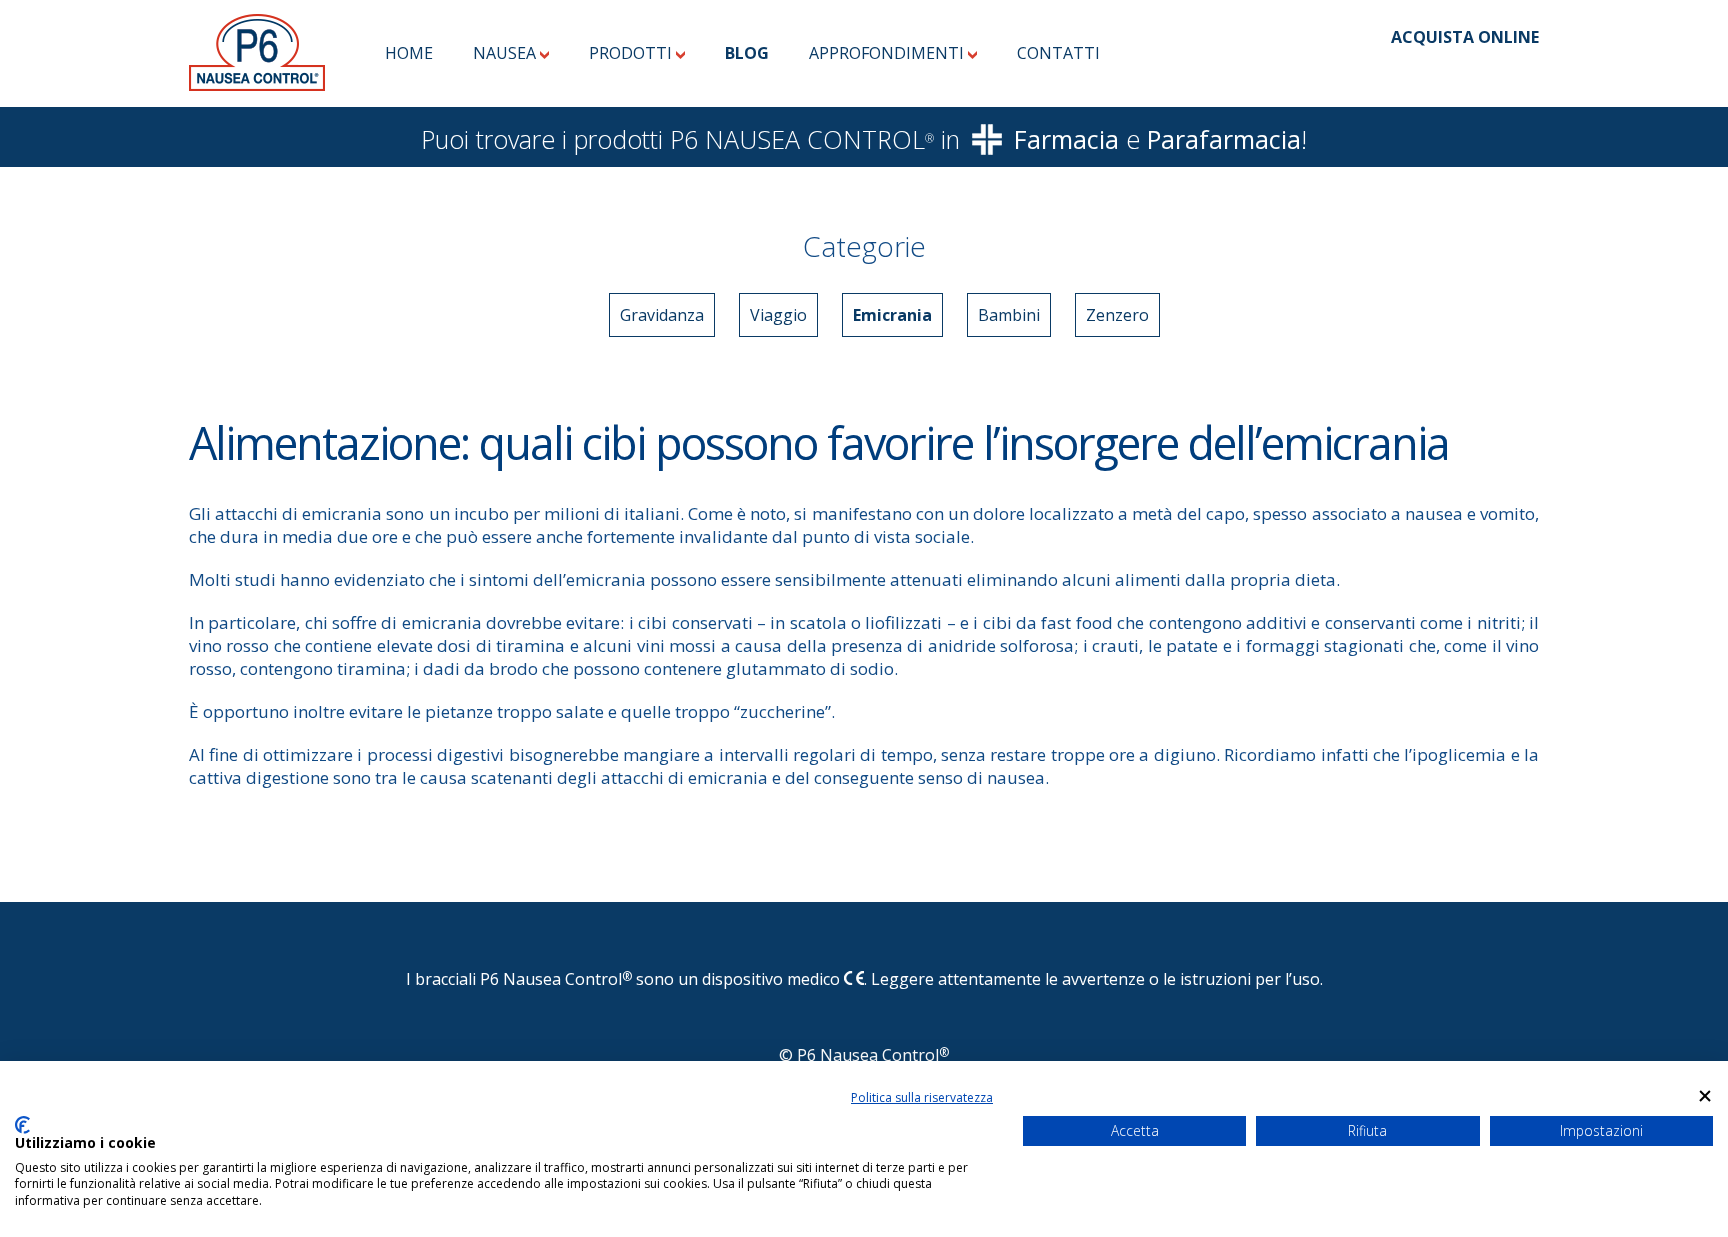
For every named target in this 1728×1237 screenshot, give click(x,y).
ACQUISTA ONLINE (1465, 37)
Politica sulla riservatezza (922, 1097)
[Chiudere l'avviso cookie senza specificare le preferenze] (1705, 1095)
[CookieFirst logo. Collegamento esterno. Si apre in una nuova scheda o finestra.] (22, 1125)
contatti (1058, 53)
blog (747, 53)
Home (409, 53)
